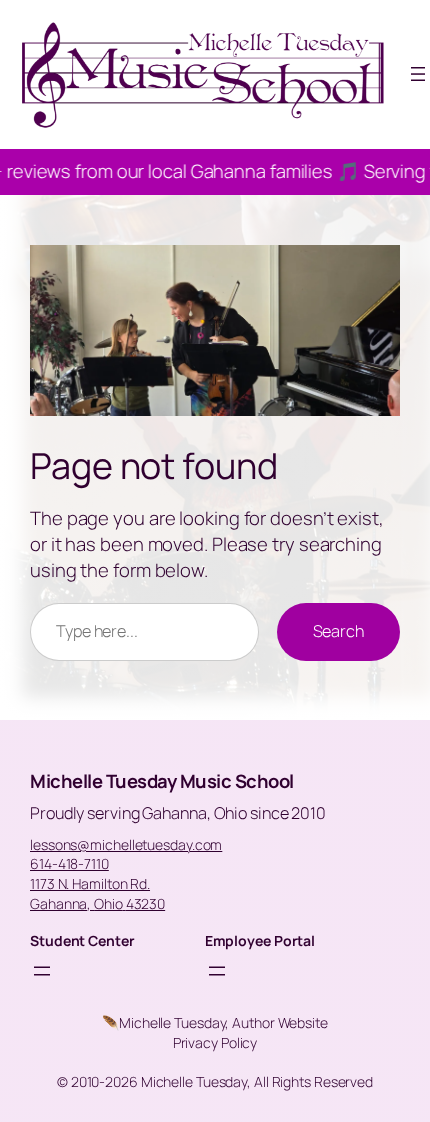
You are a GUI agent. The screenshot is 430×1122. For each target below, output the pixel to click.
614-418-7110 (69, 863)
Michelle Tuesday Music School (162, 781)
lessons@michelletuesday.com (126, 844)
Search (338, 631)
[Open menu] (418, 74)
